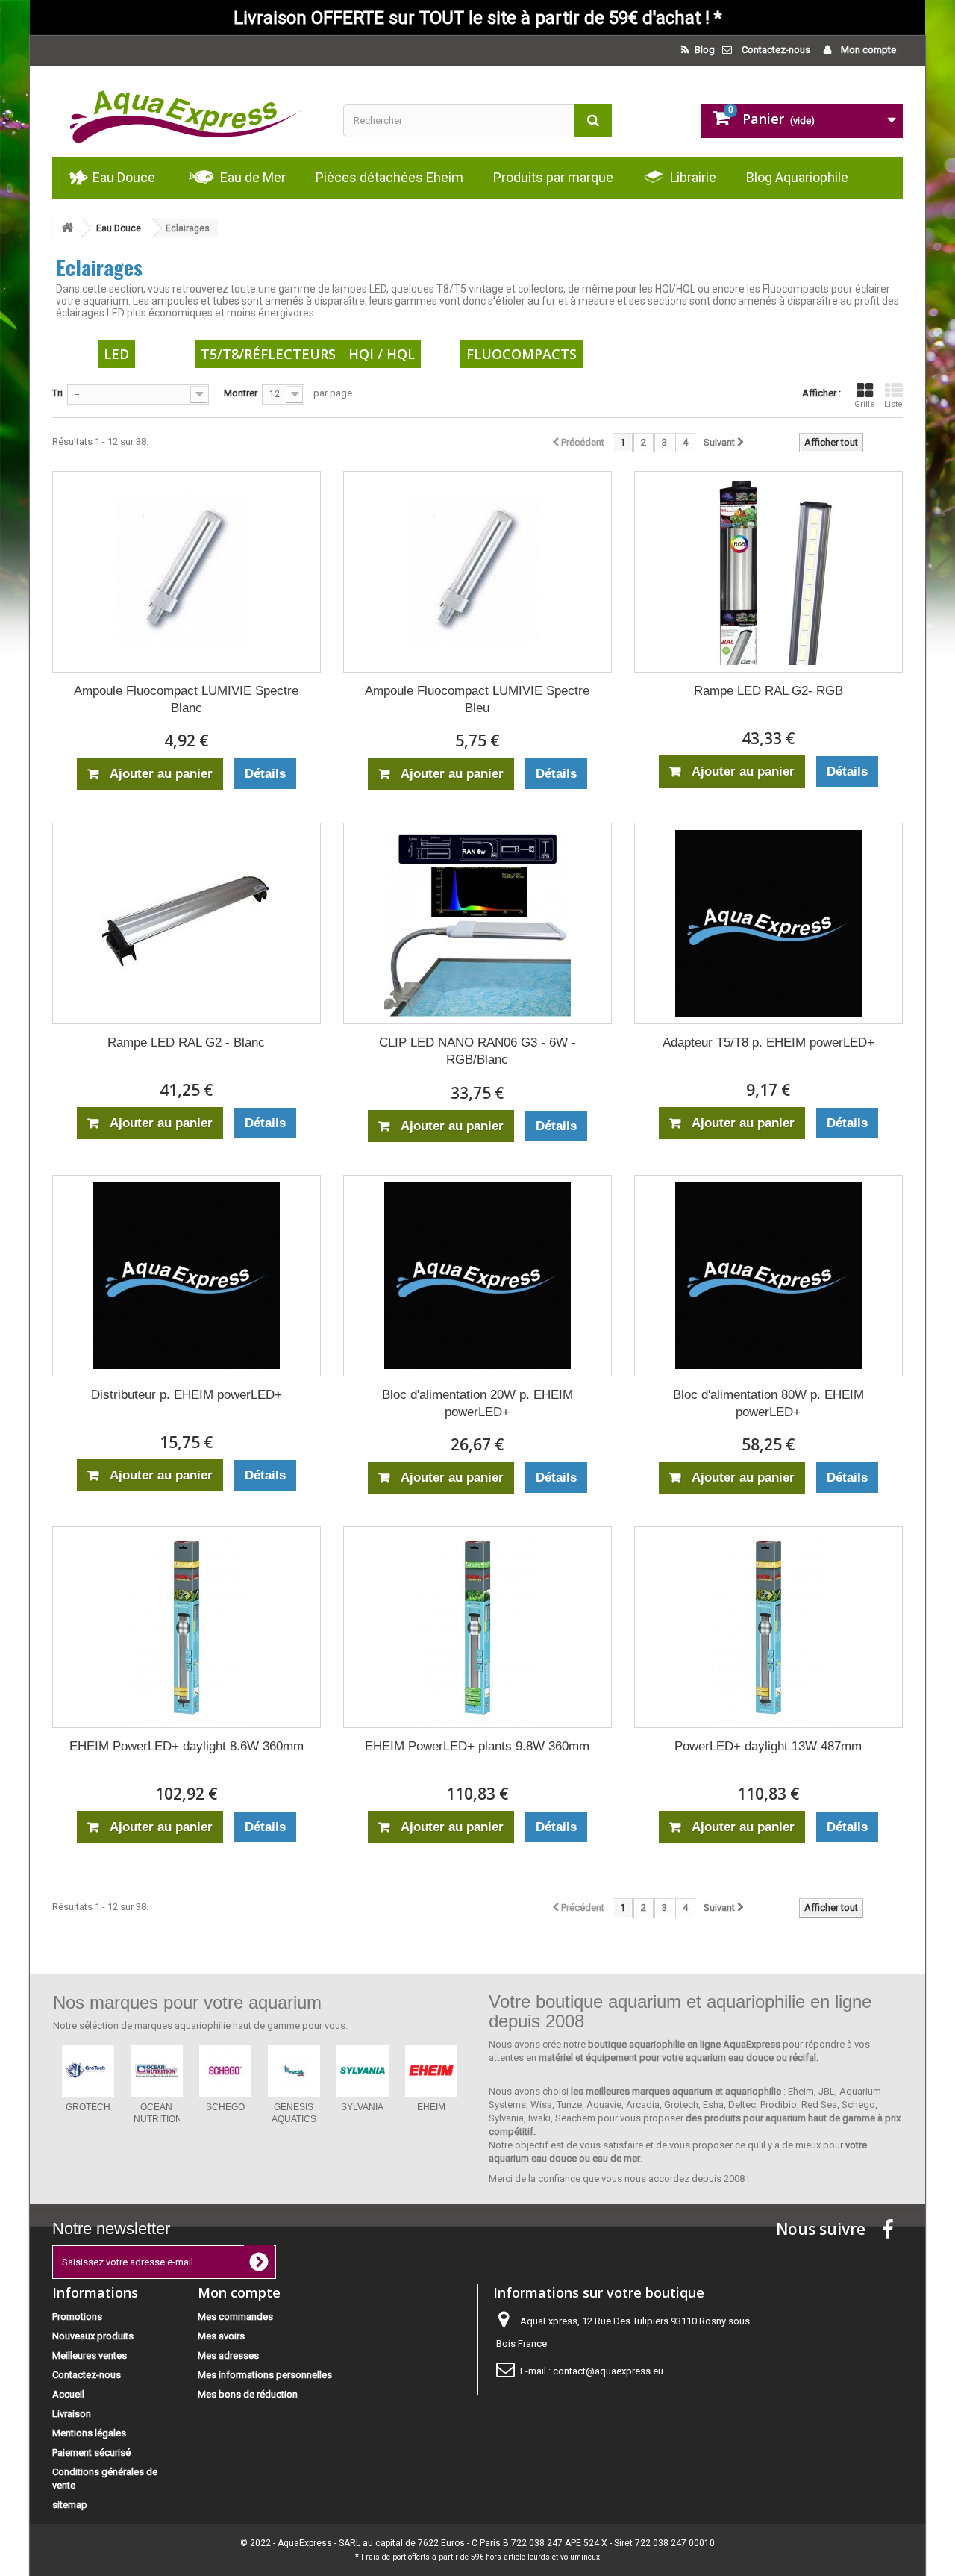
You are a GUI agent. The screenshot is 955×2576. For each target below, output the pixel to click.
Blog (704, 50)
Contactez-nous (776, 50)
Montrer (241, 393)
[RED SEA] (225, 2071)
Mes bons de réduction (248, 2394)
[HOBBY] (363, 2071)
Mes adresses (228, 2355)
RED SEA (225, 2107)
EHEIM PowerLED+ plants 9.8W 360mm (477, 1746)
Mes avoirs (221, 2336)
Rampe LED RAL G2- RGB (768, 691)
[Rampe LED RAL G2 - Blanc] (187, 923)
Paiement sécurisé (91, 2452)
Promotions (77, 2317)
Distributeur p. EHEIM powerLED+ (187, 1395)
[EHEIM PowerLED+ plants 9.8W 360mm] (477, 1627)
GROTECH (431, 2107)
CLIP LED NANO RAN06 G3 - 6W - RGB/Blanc (477, 1051)
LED (116, 354)
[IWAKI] (157, 2071)
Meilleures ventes (90, 2355)
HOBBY (363, 2107)
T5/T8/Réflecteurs (268, 354)
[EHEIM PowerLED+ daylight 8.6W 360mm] (187, 1627)
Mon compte (867, 50)
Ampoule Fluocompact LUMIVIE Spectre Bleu (477, 699)
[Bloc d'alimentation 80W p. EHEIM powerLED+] (768, 1276)
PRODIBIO (294, 2107)
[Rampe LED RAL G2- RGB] (768, 572)
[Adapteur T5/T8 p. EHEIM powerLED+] (768, 923)
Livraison (72, 2414)
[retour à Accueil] (67, 228)
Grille (865, 404)
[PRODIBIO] (294, 2071)
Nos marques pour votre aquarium (187, 2002)
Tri (57, 393)
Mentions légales (89, 2433)
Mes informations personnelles (265, 2375)
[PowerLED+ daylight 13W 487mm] (768, 1627)
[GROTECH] (431, 2071)
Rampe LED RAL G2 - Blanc (186, 1042)
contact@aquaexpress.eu (608, 2371)
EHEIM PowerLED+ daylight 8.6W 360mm (187, 1746)
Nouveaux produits (93, 2336)
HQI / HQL (382, 354)
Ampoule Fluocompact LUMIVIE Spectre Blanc (186, 699)
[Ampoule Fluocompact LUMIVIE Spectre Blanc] (187, 572)
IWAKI (156, 2107)
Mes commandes (235, 2317)
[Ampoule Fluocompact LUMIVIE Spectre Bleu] (477, 572)
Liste (893, 404)
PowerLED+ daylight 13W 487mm (768, 1746)
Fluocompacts (522, 354)
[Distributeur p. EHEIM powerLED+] (187, 1276)
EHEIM (88, 2107)
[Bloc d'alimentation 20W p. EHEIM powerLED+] (477, 1276)
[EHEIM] (88, 2071)
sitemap (70, 2505)
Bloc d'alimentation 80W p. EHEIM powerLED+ (768, 1403)
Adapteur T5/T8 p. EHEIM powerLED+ (768, 1042)
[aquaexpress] (187, 112)
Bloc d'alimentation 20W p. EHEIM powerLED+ (477, 1403)
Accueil (68, 2394)
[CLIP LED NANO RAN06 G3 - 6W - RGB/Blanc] (477, 923)
